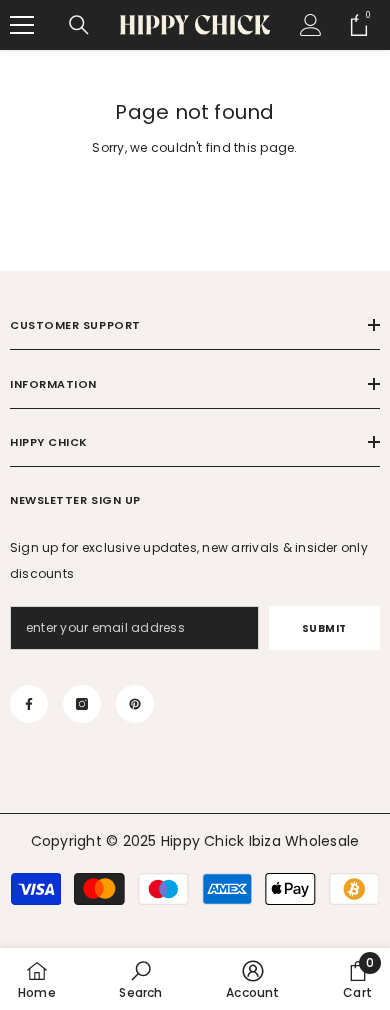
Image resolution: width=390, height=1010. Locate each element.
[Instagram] (82, 704)
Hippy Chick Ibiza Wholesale (260, 841)
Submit (324, 628)
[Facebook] (29, 704)
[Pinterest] (135, 704)
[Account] (311, 25)
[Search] (79, 25)
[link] (140, 979)
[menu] (22, 25)
